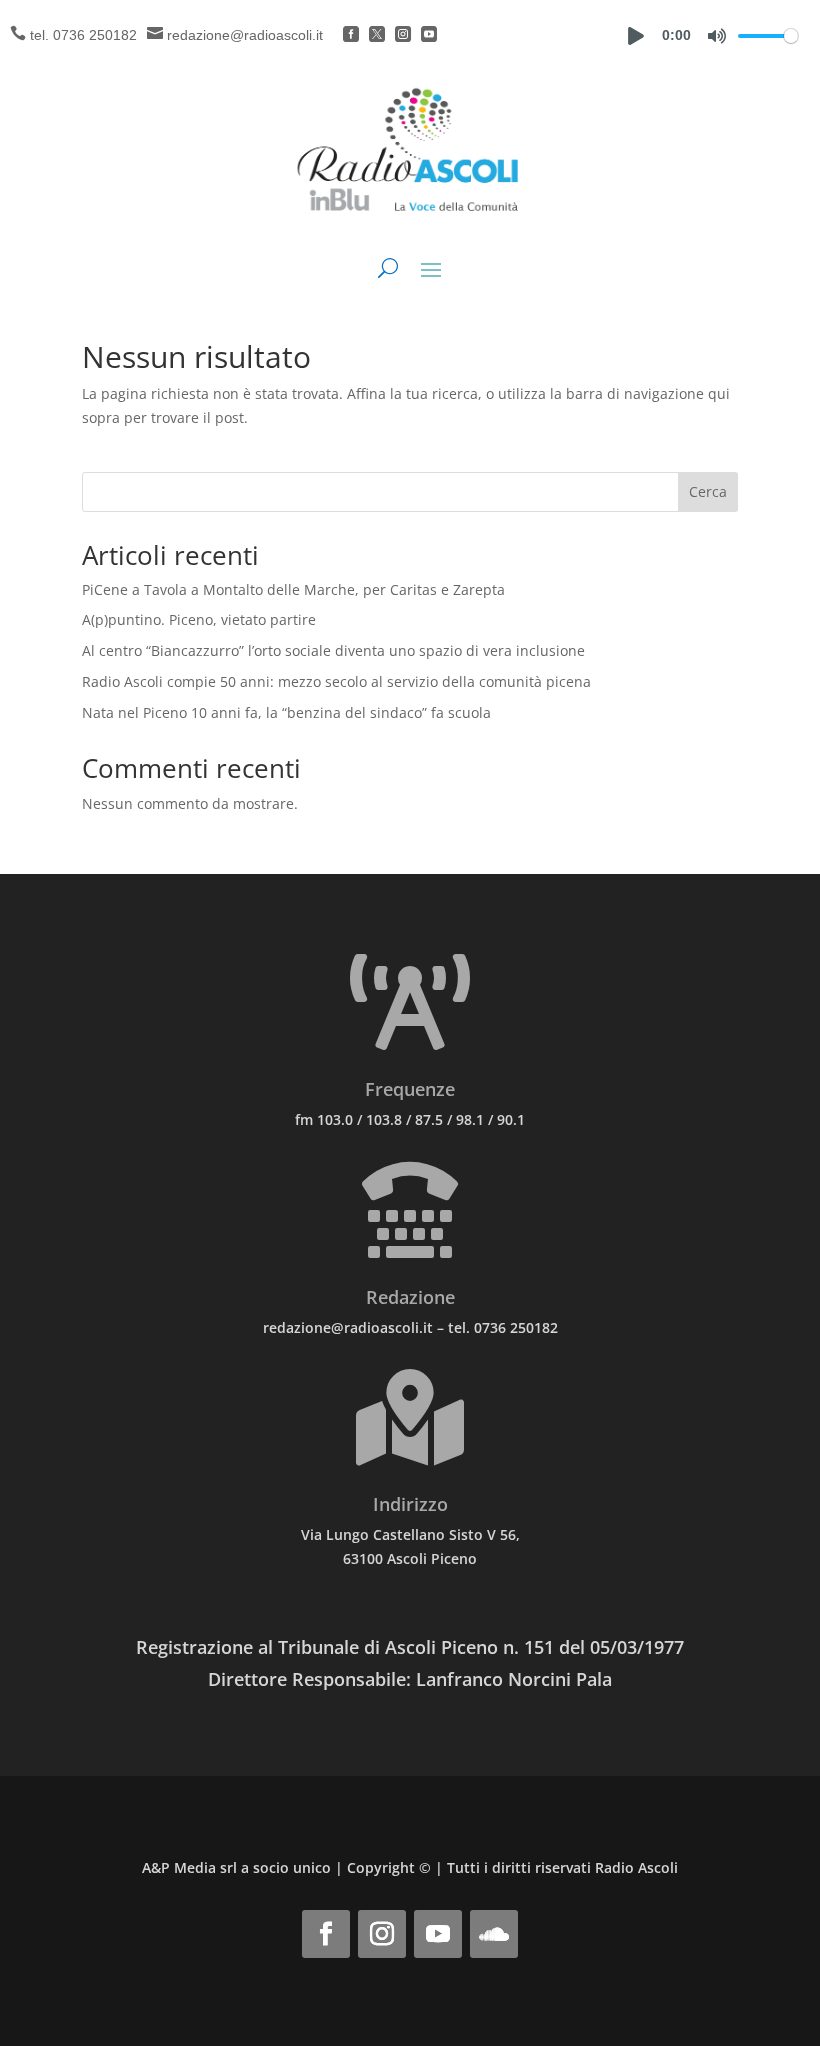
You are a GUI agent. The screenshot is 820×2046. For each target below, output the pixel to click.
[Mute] (717, 36)
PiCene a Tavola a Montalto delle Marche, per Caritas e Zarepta (293, 589)
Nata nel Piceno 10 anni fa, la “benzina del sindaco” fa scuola (286, 712)
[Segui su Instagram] (382, 1934)
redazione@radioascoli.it (245, 35)
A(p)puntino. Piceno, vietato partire (199, 619)
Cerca (708, 491)
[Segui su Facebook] (326, 1934)
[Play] (636, 36)
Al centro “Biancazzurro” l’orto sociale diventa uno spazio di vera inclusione (333, 650)
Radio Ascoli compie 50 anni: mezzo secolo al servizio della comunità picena (336, 681)
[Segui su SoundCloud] (494, 1934)
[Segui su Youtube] (438, 1934)
